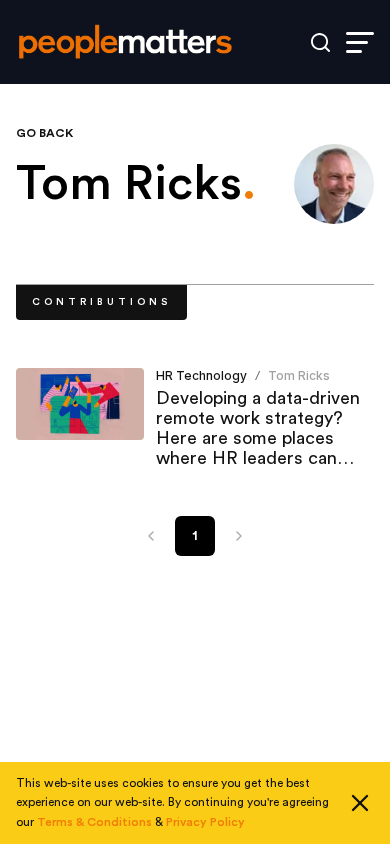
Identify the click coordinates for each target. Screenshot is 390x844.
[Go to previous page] (151, 536)
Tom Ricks (299, 375)
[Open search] (320, 42)
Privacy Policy (205, 822)
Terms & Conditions (94, 822)
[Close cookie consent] (360, 803)
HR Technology (201, 375)
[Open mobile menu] (360, 42)
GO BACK (44, 133)
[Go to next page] (239, 536)
